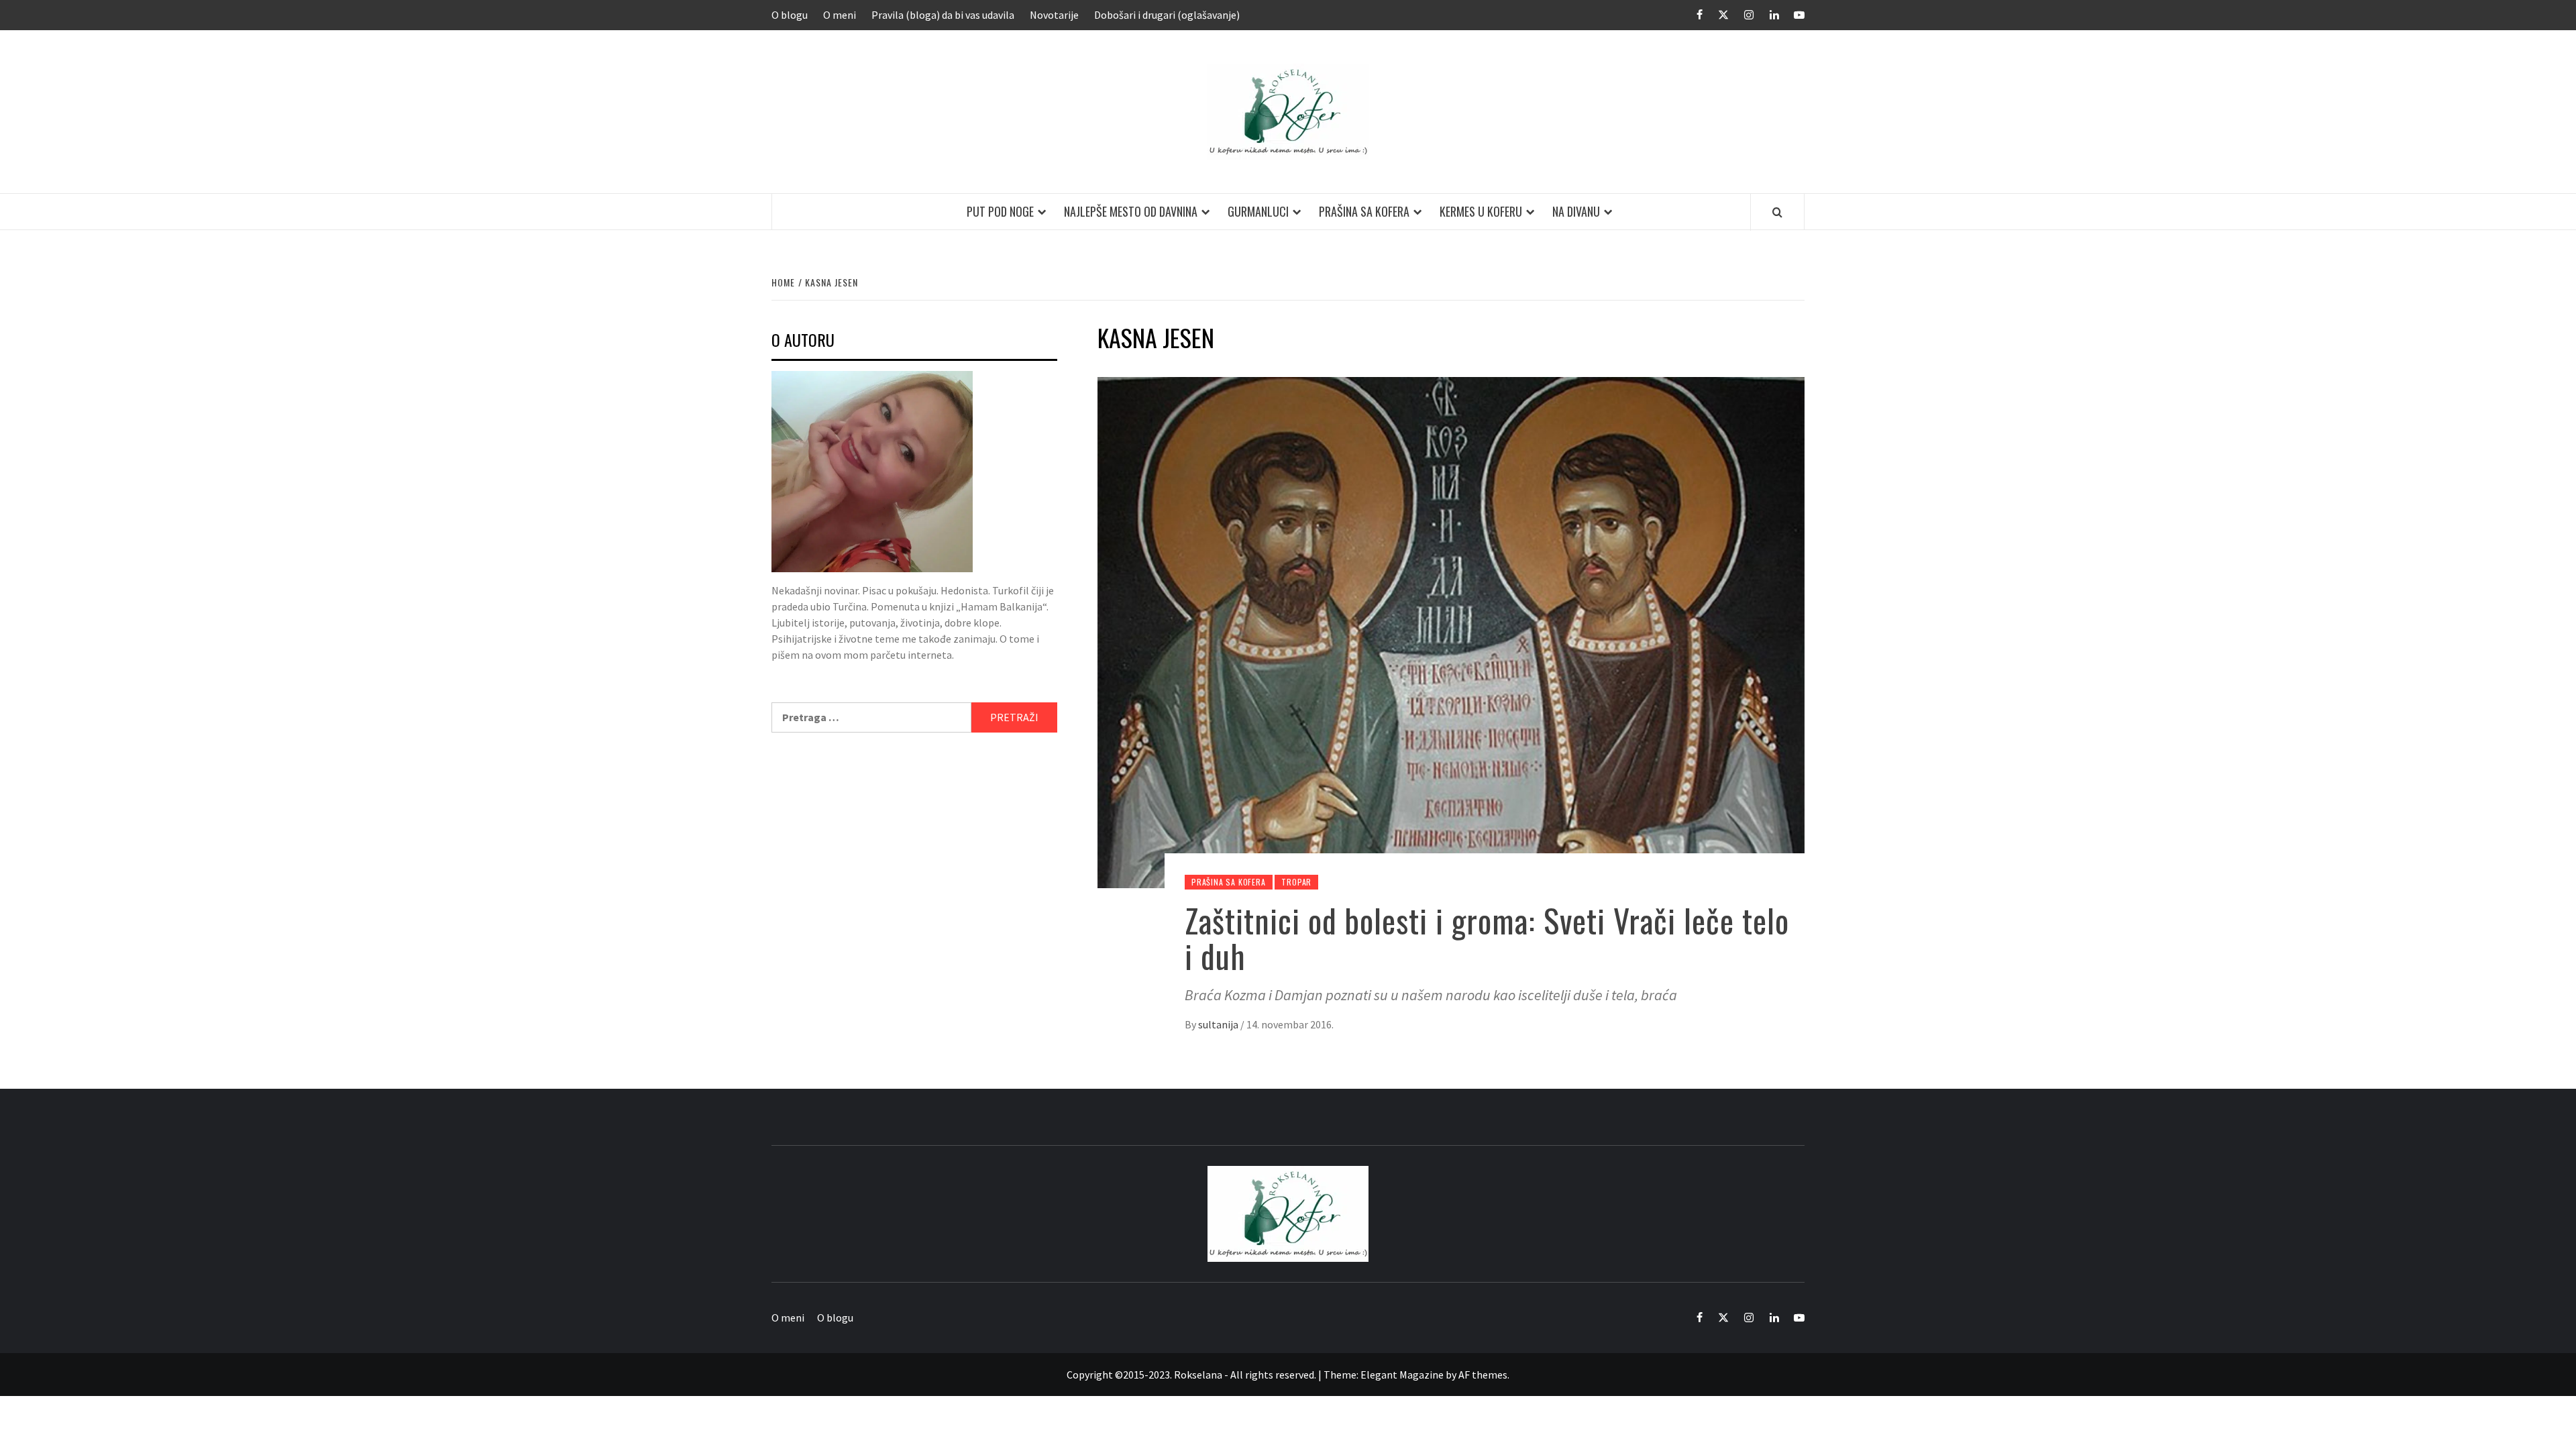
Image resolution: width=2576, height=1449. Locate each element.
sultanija (1219, 1024)
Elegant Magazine (1402, 1375)
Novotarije (1054, 15)
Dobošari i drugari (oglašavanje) (1167, 15)
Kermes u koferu (1481, 211)
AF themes (1483, 1375)
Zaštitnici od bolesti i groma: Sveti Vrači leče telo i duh (1487, 938)
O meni (840, 15)
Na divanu (1576, 211)
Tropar (1296, 882)
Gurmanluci (1258, 211)
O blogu (790, 15)
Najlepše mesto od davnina (1131, 211)
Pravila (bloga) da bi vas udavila (943, 15)
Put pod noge (1000, 211)
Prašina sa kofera (1364, 211)
